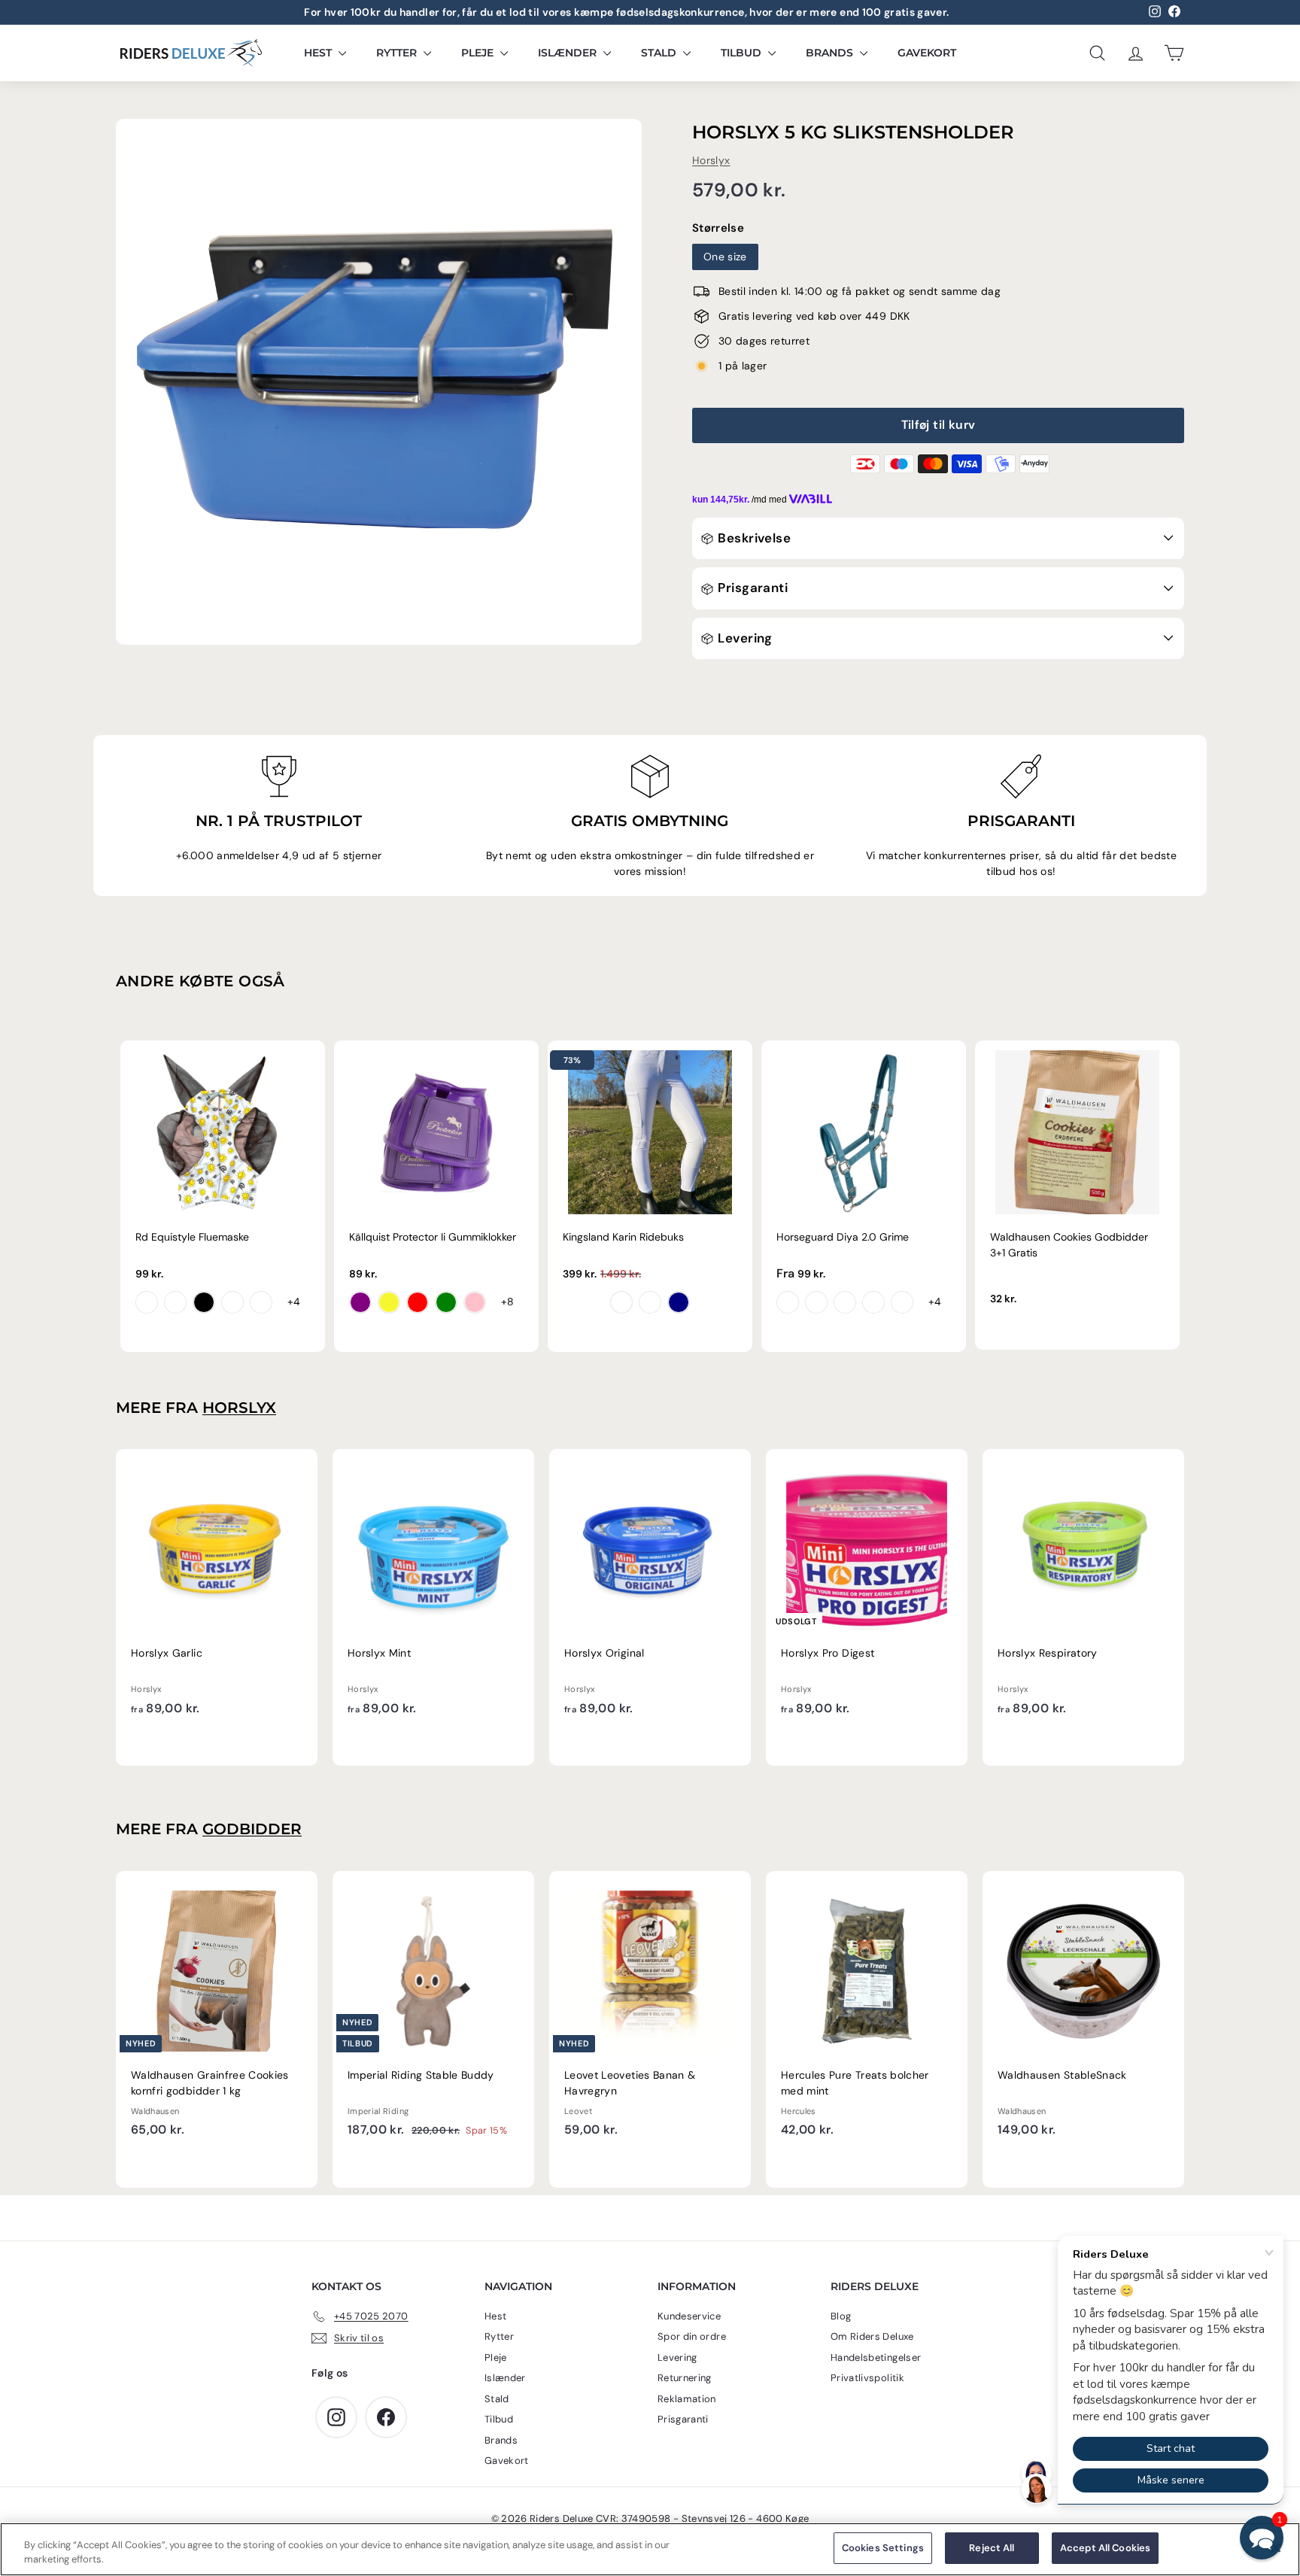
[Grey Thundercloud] (650, 1302)
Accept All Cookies (1105, 2548)
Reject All (992, 2548)
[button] (1262, 2538)
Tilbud (743, 53)
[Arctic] (845, 1302)
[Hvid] (621, 1302)
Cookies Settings (883, 2548)
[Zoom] (379, 382)
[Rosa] (475, 1302)
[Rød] (418, 1302)
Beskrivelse (753, 538)
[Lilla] (360, 1302)
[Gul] (389, 1302)
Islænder (569, 53)
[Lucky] (232, 1302)
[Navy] (679, 1302)
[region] (650, 2549)
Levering (744, 638)
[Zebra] (204, 1302)
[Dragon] (175, 1302)
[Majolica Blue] (816, 1302)
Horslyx (711, 160)
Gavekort (927, 53)
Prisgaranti (751, 588)
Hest (319, 53)
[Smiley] (147, 1302)
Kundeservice (689, 2316)
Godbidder (252, 1829)
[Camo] (261, 1302)
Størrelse (718, 228)
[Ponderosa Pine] (902, 1302)
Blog (841, 2316)
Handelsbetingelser (876, 2357)
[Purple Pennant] (788, 1302)
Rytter (398, 53)
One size (725, 257)
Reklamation (687, 2399)
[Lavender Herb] (873, 1302)
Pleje (479, 53)
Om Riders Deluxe (872, 2336)
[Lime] (446, 1302)
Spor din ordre (692, 2336)
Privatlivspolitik (867, 2378)
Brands (831, 53)
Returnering (685, 2378)
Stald (660, 53)
